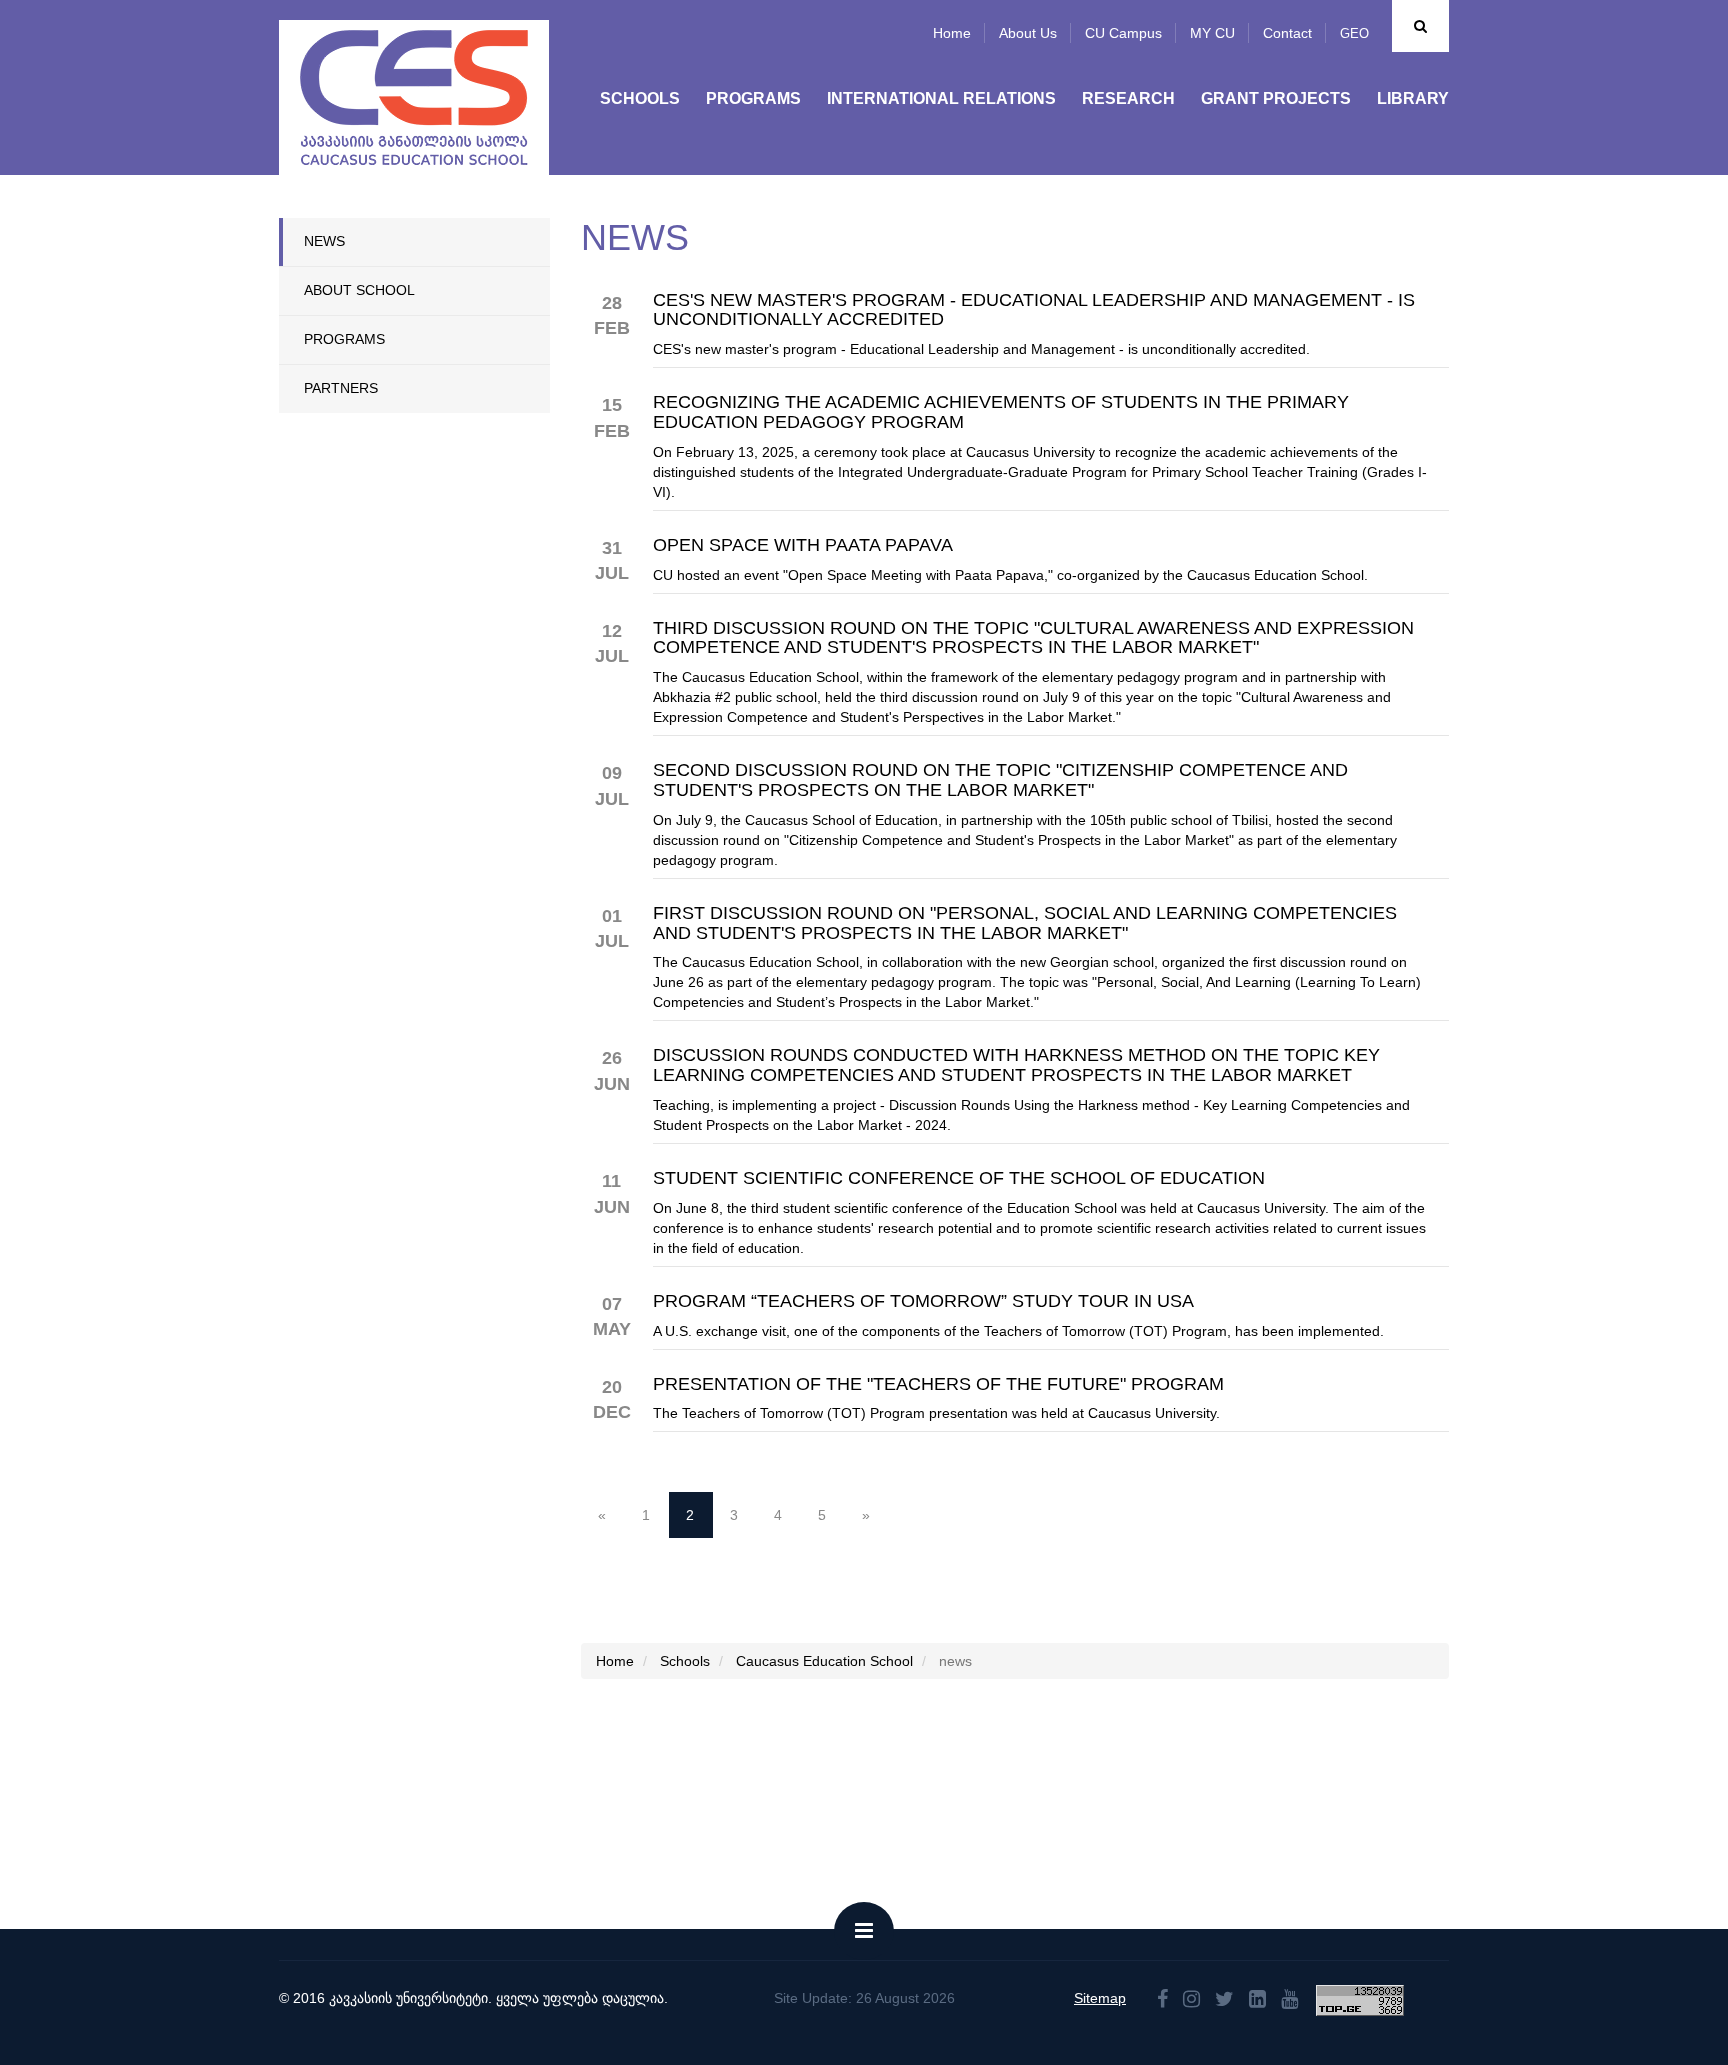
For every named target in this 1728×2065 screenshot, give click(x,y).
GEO (1354, 33)
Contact (1287, 33)
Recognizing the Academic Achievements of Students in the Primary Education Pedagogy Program (1001, 412)
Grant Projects (1276, 98)
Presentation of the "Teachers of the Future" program (938, 1384)
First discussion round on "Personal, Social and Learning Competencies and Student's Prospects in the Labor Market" (1025, 923)
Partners (341, 388)
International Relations (941, 98)
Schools (640, 98)
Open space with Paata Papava (803, 545)
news (324, 241)
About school (359, 290)
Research (1128, 98)
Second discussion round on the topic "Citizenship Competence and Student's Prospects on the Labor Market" (1000, 780)
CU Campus (1123, 33)
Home (952, 33)
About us (1028, 33)
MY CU (1212, 33)
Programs (753, 98)
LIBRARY (1413, 98)
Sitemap (1100, 1998)
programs (344, 339)
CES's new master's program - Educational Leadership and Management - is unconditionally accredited (1034, 310)
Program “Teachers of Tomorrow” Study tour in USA (923, 1301)
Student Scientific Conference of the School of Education (959, 1178)
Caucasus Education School (824, 1661)
